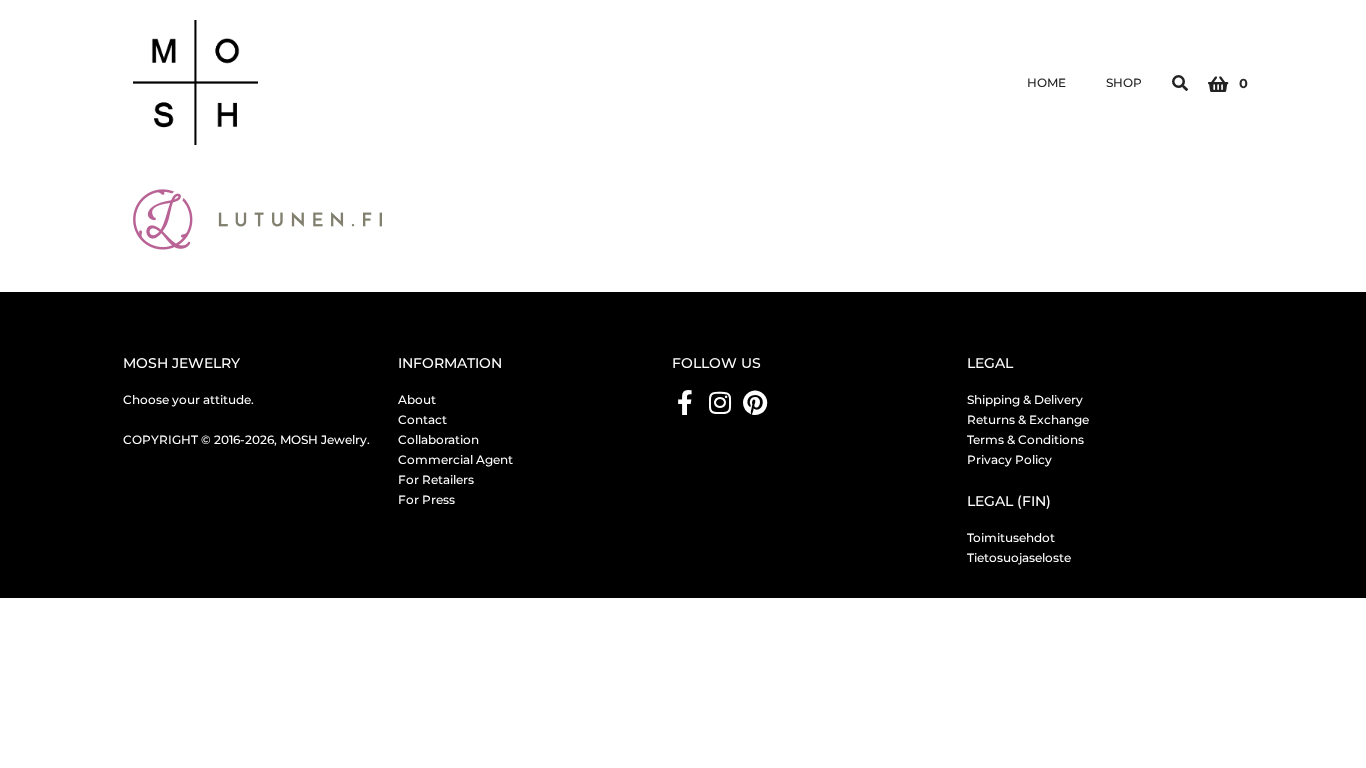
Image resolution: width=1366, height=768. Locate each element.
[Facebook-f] (684, 402)
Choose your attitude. (188, 399)
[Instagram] (719, 402)
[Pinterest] (754, 402)
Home (1046, 82)
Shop (1124, 82)
